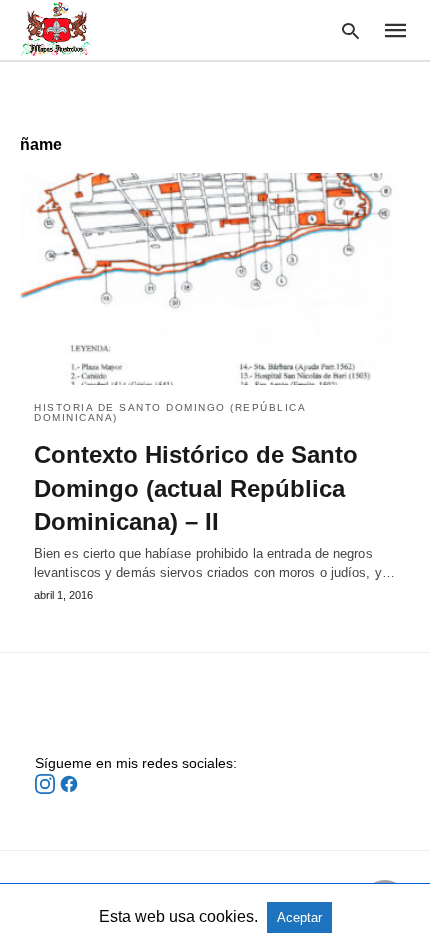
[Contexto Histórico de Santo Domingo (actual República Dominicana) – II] (215, 279)
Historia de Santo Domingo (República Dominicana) (169, 412)
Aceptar (299, 917)
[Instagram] (47, 789)
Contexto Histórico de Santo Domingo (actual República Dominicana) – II (196, 488)
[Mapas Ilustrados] (56, 29)
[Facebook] (69, 789)
